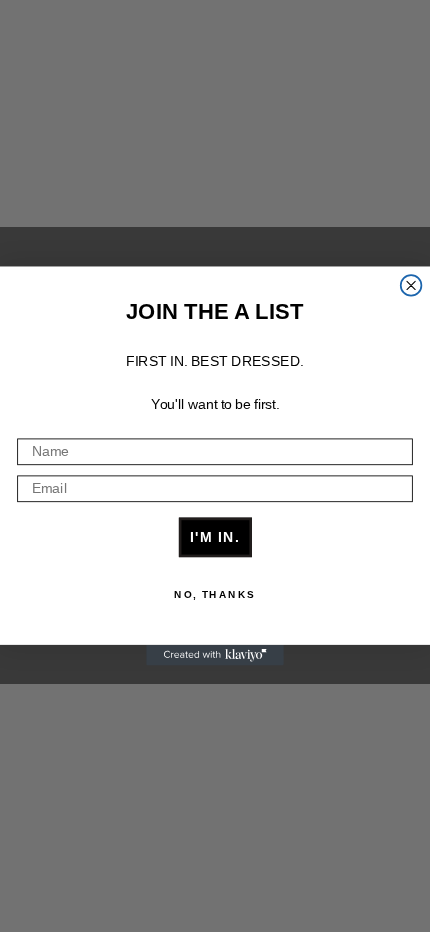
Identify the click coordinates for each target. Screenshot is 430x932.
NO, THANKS (215, 595)
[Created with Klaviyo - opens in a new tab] (215, 655)
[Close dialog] (411, 285)
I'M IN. (215, 536)
